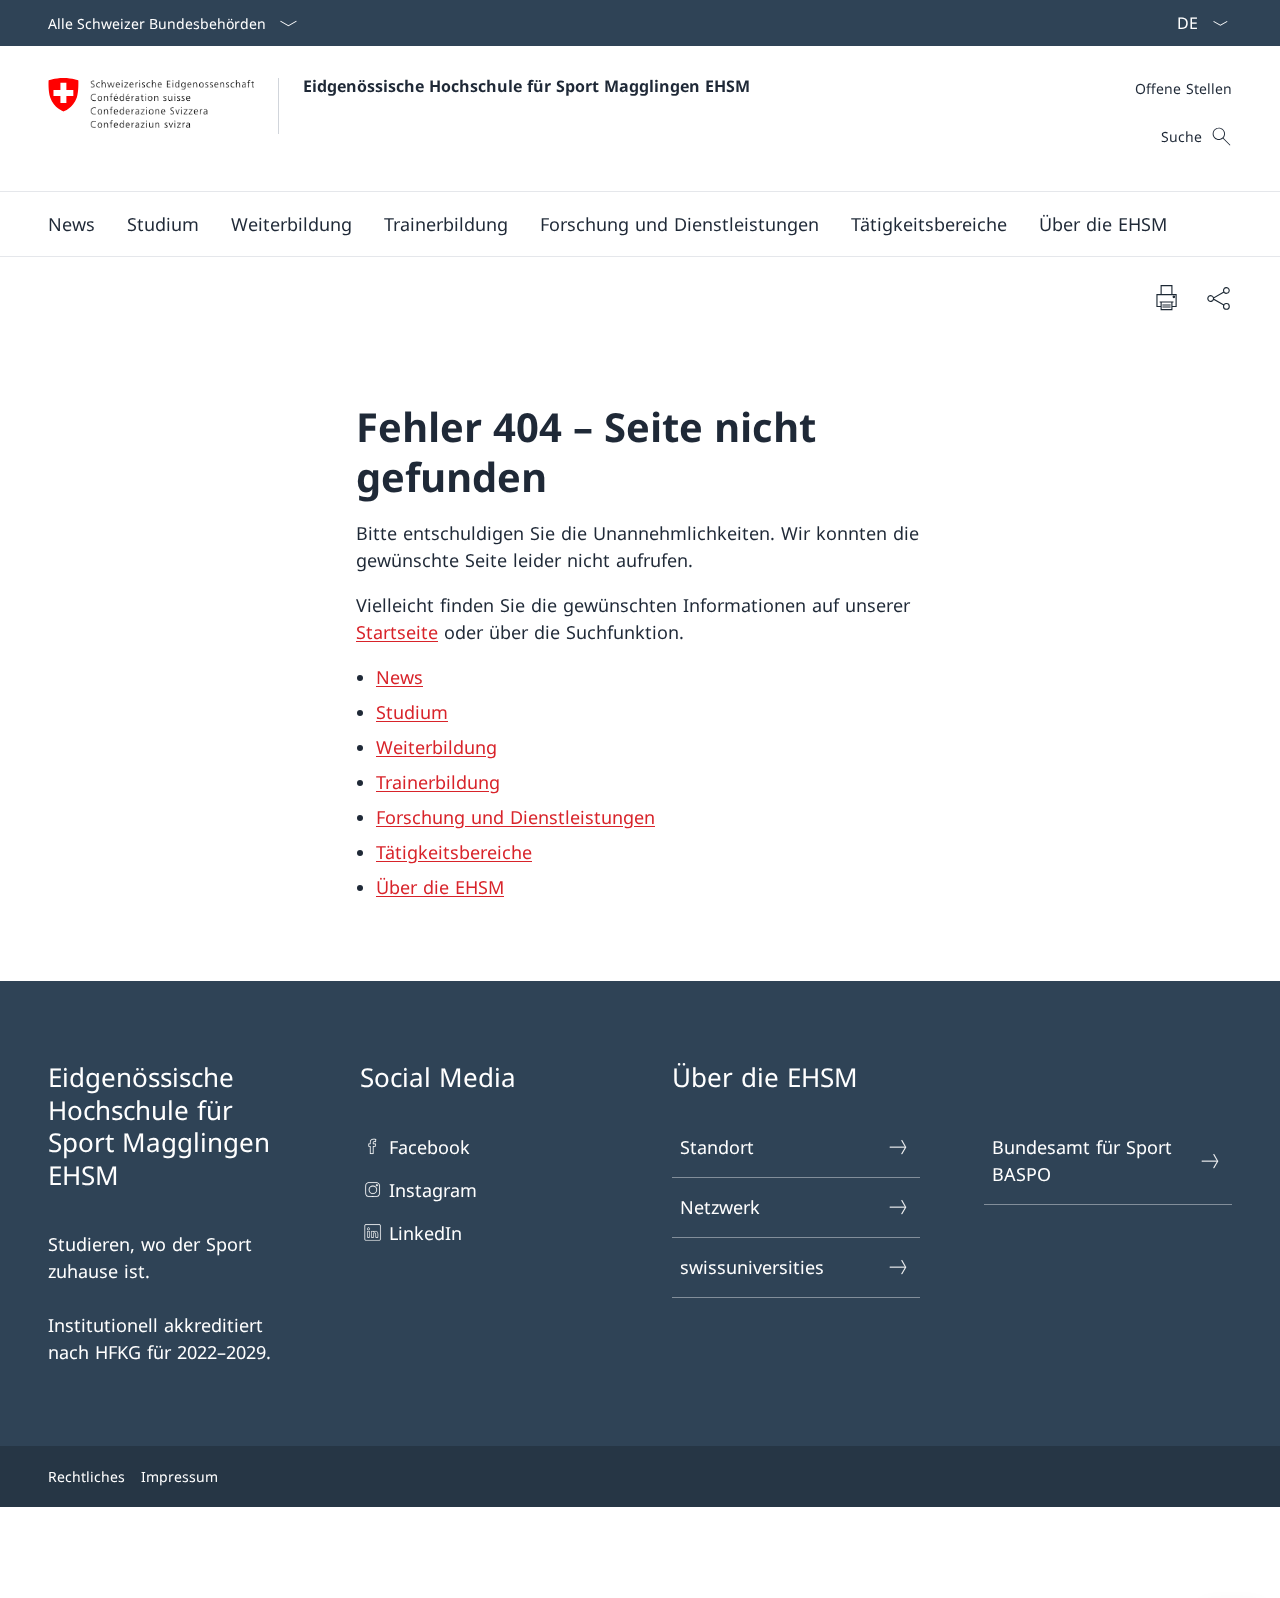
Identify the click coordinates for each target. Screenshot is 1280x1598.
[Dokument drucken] (1166, 297)
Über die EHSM (440, 887)
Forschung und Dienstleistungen (515, 817)
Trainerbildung (438, 782)
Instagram (433, 1190)
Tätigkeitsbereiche (454, 852)
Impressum (179, 1476)
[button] (71, 224)
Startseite (397, 632)
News (399, 677)
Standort (717, 1147)
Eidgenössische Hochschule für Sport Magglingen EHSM (526, 86)
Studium (412, 712)
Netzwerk (720, 1207)
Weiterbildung (436, 747)
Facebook (429, 1147)
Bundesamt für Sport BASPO (1082, 1160)
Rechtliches (86, 1476)
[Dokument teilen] (1218, 297)
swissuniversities (752, 1267)
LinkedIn (425, 1233)
